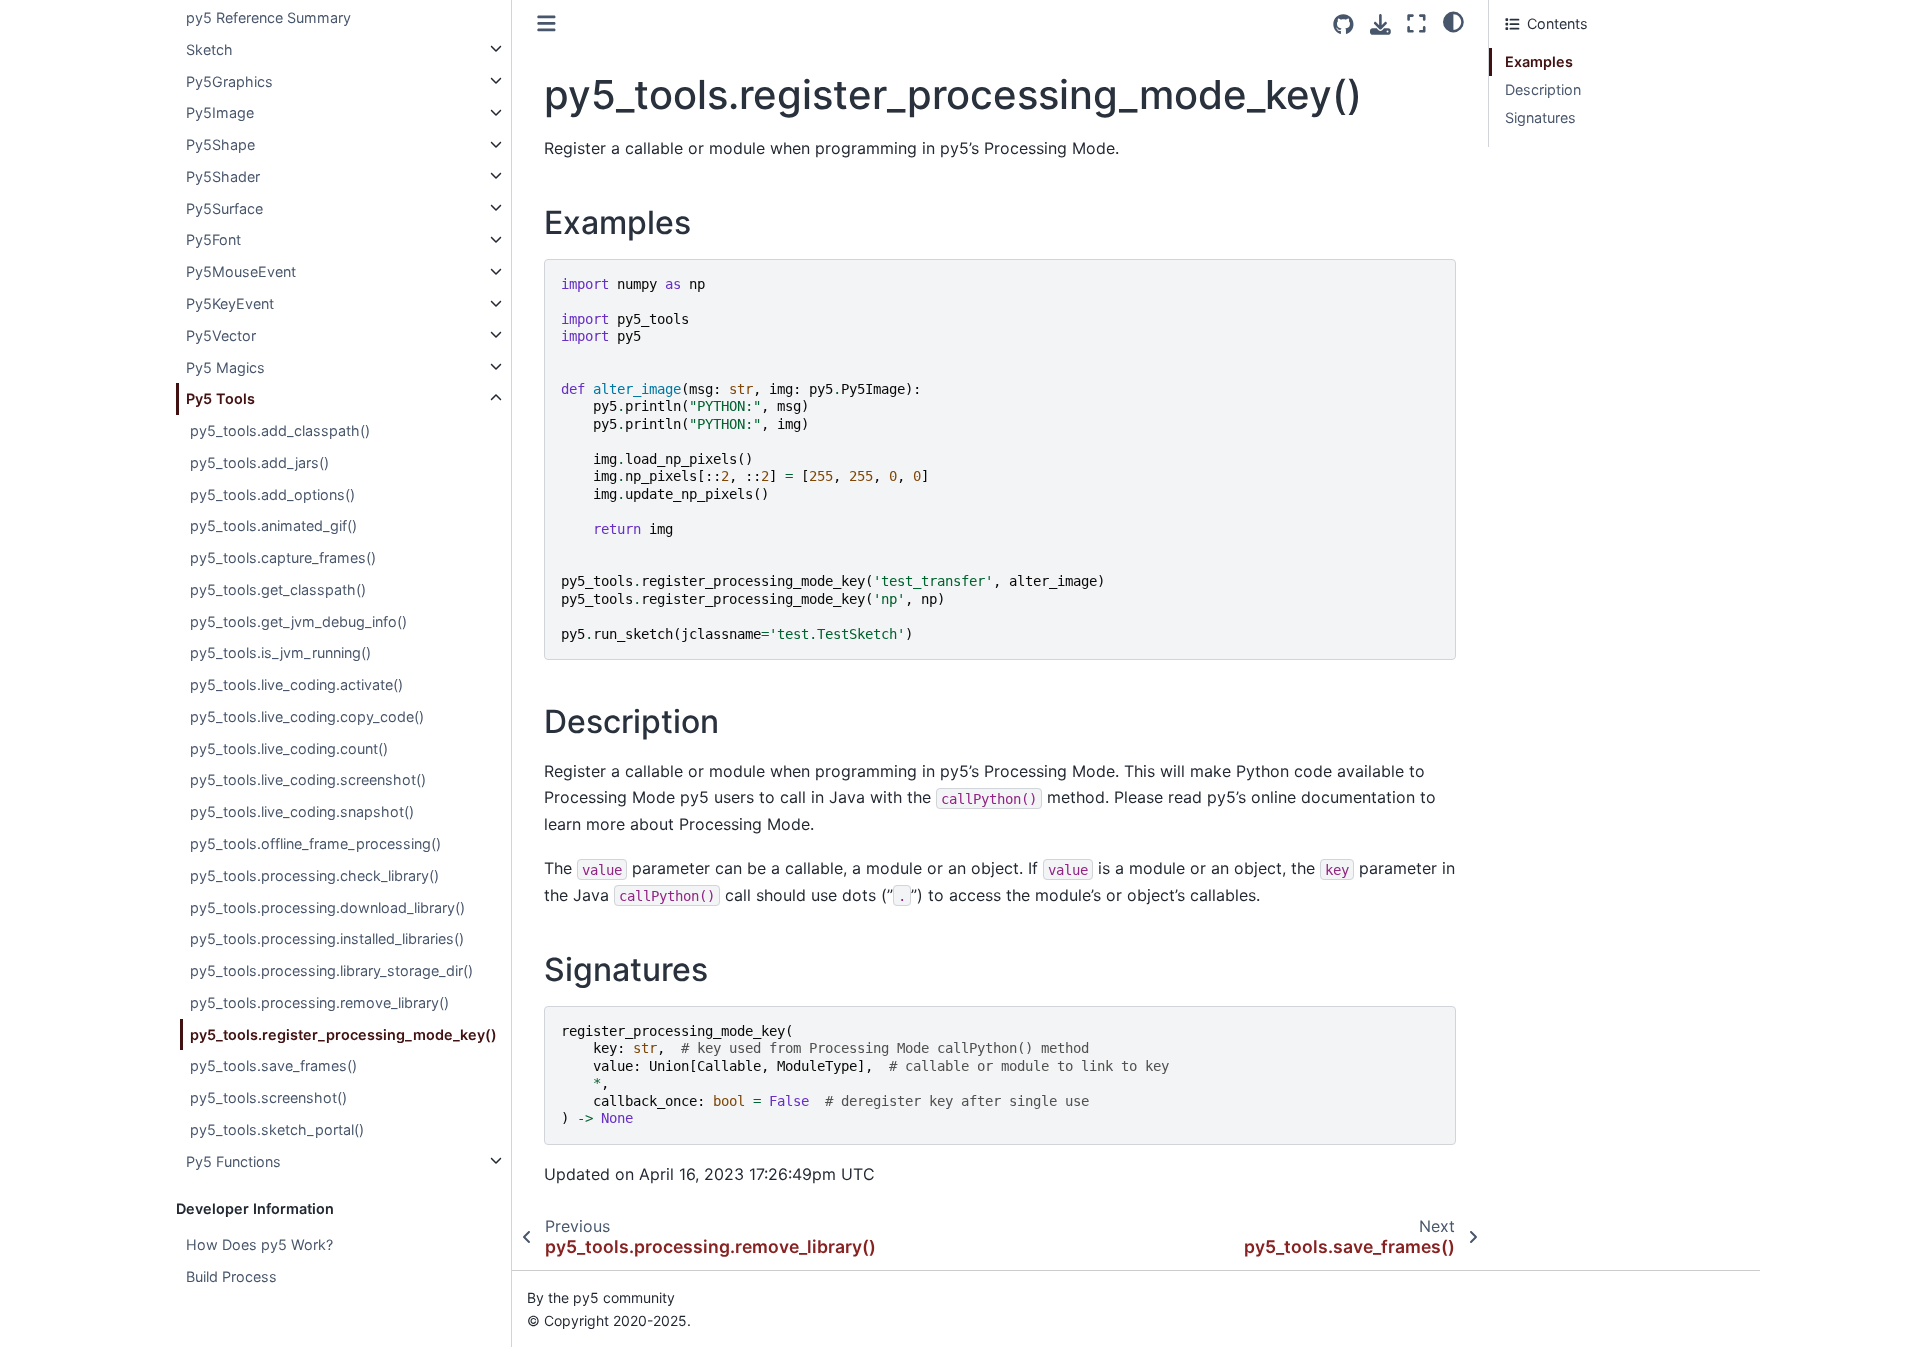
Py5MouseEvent (241, 271)
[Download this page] (1380, 24)
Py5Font (213, 239)
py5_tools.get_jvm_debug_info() (298, 620)
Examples (1539, 61)
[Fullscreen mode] (1416, 23)
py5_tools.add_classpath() (280, 430)
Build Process (231, 1276)
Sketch (209, 48)
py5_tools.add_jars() (259, 461)
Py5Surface (224, 207)
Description (1543, 89)
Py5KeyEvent (230, 303)
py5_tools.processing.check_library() (314, 874)
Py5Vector (221, 334)
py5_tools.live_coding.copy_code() (307, 716)
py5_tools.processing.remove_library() (319, 1001)
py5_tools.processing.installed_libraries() (327, 938)
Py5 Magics (225, 366)
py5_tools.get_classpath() (278, 588)
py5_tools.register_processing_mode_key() (343, 1033)
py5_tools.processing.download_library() (327, 906)
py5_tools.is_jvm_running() (280, 652)
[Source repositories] (1343, 24)
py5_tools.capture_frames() (283, 557)
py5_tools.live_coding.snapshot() (302, 811)
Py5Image (220, 112)
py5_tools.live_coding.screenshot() (308, 779)
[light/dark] (1453, 21)
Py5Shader (223, 175)
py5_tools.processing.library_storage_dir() (331, 970)
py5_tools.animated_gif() (273, 525)
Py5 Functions (233, 1160)
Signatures (1540, 117)
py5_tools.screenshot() (268, 1097)
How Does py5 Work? (259, 1244)
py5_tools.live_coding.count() (289, 747)
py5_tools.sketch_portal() (277, 1128)
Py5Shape (220, 144)
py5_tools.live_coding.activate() (296, 684)
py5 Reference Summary (268, 17)
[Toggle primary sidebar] (546, 23)
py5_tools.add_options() (272, 493)
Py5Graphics (229, 80)
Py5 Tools (220, 398)
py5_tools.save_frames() (273, 1065)
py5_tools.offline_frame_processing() (315, 843)
